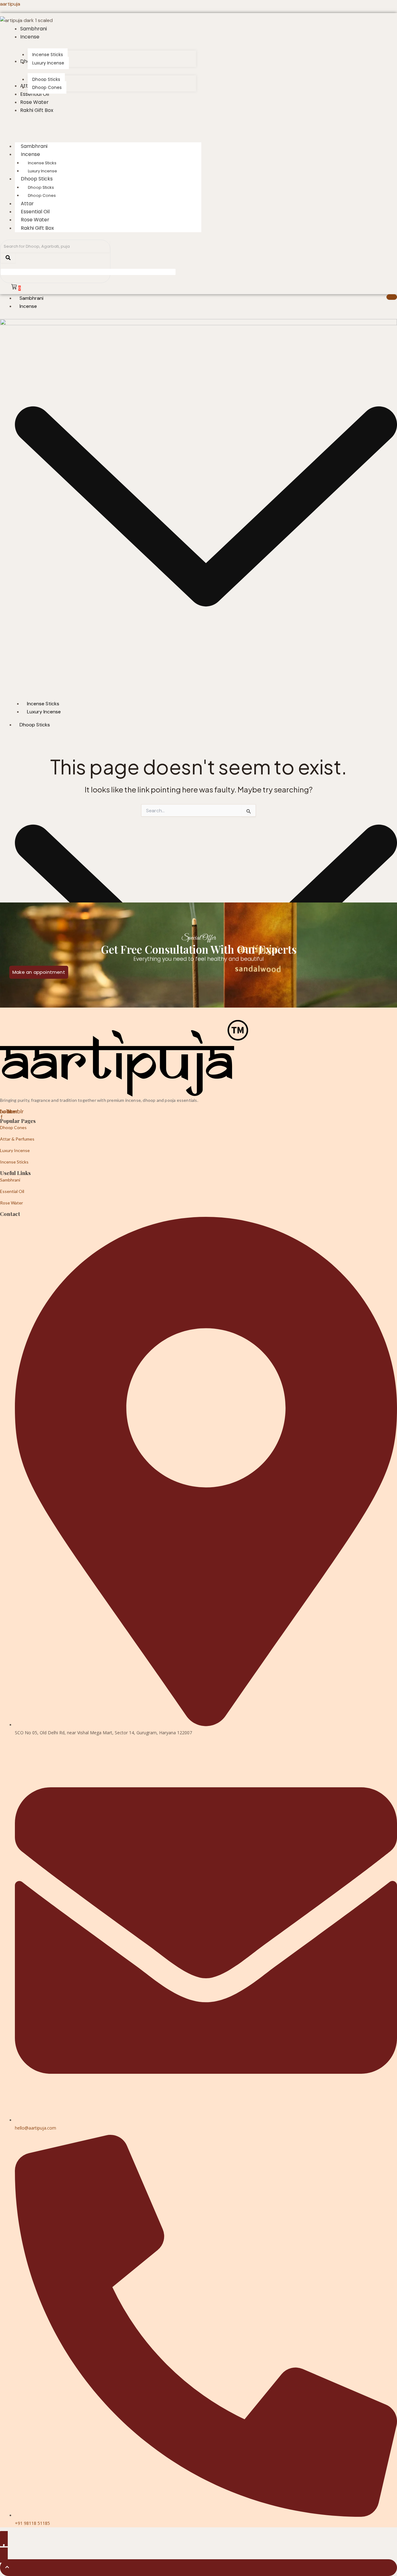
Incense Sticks (42, 163)
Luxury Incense (15, 1150)
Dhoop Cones (42, 195)
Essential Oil (12, 1191)
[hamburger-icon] (392, 297)
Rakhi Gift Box (37, 228)
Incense (30, 154)
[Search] (8, 258)
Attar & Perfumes (17, 1139)
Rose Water (11, 1203)
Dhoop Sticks (37, 179)
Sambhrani (31, 298)
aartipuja (10, 4)
